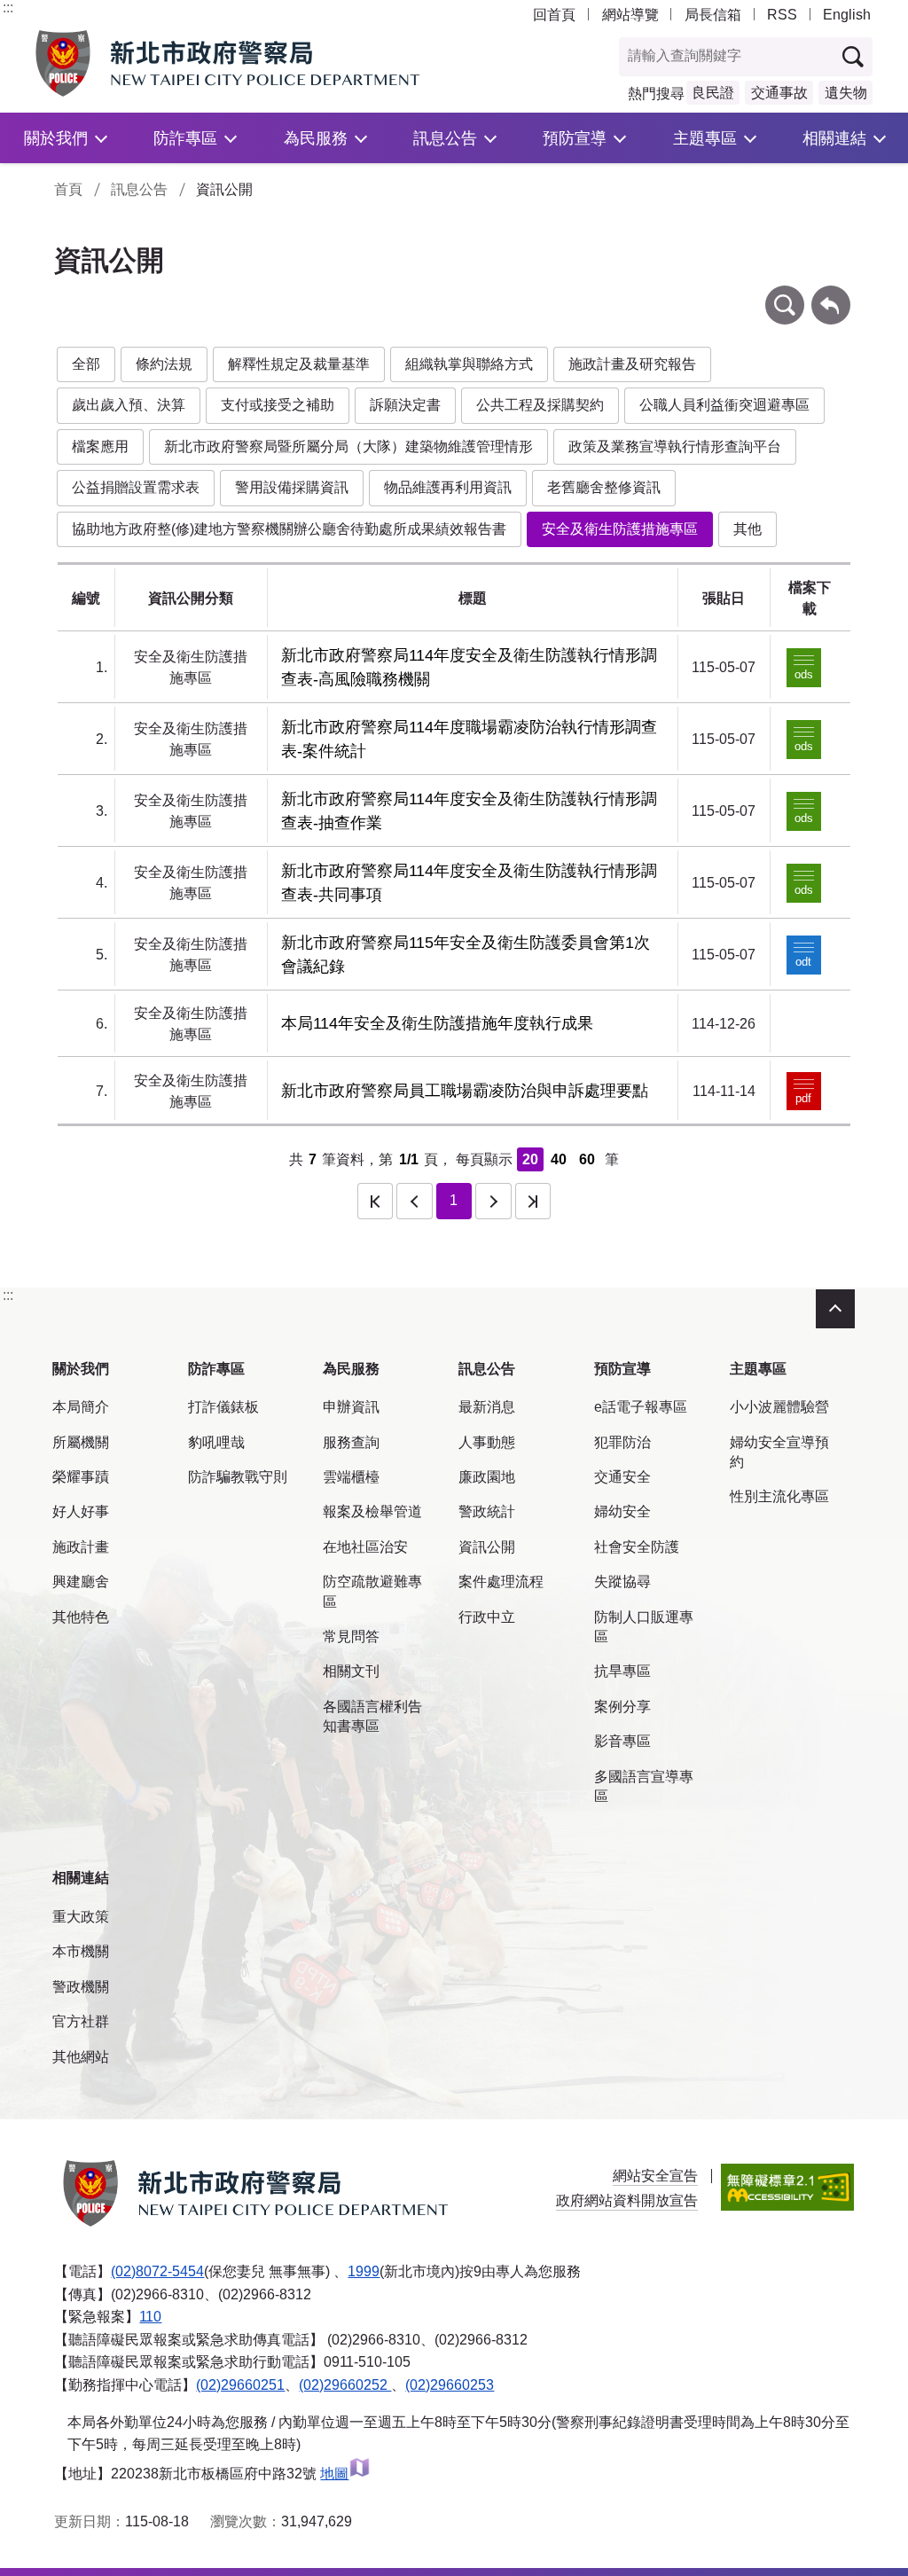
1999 (364, 2271)
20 (530, 1159)
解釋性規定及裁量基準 (299, 364)
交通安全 (622, 1477)
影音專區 (622, 1741)
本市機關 (81, 1951)
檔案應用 (100, 446)
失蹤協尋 (622, 1582)
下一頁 (493, 1201)
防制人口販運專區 (644, 1627)
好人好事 (81, 1511)
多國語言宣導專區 (644, 1786)
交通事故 (779, 93)
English (847, 15)
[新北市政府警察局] (231, 63)
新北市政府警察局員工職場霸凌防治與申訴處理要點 (465, 1091)
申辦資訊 (351, 1407)
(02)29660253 (450, 2385)
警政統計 (487, 1511)
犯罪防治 (622, 1442)
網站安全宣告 (655, 2176)
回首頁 (554, 15)
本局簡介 (81, 1407)
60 (587, 1159)
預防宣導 (575, 138)
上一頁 (414, 1201)
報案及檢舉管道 (372, 1511)
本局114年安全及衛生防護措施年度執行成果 (437, 1023)
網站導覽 (630, 15)
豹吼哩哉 (216, 1442)
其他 (748, 529)
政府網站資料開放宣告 (627, 2200)
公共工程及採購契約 (540, 405)
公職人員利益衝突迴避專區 (724, 405)
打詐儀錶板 (223, 1407)
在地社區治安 (365, 1547)
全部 (86, 364)
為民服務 (316, 138)
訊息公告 (445, 138)
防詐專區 (185, 138)
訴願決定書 (405, 405)
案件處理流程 (501, 1582)
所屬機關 (81, 1442)
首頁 (68, 189)
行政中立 (487, 1617)
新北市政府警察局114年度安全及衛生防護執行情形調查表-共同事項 (469, 883)
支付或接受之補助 (278, 405)
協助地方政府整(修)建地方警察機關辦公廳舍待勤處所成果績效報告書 (289, 529)
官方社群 (81, 2021)
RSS (782, 15)
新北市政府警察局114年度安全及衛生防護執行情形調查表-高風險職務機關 (469, 667)
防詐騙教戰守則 (238, 1477)
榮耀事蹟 (81, 1477)
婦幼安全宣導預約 (779, 1452)
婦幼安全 (622, 1511)
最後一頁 (533, 1201)
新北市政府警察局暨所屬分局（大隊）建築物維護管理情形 (348, 446)
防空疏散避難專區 (372, 1591)
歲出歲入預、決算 (129, 405)
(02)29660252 (345, 2385)
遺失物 (846, 93)
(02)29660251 (240, 2385)
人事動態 (487, 1442)
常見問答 (351, 1636)
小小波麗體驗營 (779, 1407)
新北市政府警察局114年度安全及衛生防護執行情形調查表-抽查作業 (469, 811)
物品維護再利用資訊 (448, 487)
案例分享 (622, 1707)
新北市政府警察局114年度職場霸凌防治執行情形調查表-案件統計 (469, 739)
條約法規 (164, 364)
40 (559, 1159)
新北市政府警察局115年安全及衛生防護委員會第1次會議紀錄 (466, 955)
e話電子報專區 (641, 1407)
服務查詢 (351, 1442)
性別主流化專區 (779, 1496)
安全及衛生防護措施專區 (620, 529)
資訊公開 (487, 1547)
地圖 (334, 2474)
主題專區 (705, 138)
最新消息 (487, 1407)
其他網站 (81, 2057)
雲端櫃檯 (351, 1477)
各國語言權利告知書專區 (372, 1716)
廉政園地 (487, 1477)
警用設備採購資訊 (292, 487)
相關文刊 (351, 1671)
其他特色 (81, 1617)
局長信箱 (713, 15)
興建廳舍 (81, 1582)
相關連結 (834, 138)
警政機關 (81, 1987)
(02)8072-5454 (157, 2271)
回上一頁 (831, 294)
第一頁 (375, 1201)
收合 (835, 1309)
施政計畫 (81, 1547)
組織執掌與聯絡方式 (469, 364)
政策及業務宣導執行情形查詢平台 (675, 446)
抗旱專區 (622, 1671)
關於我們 (56, 138)
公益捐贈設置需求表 (136, 487)
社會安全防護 (637, 1547)
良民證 (713, 93)
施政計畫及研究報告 (632, 364)
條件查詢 (785, 294)
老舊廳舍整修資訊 (604, 487)
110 (150, 2317)
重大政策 (81, 1917)
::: (8, 8)
